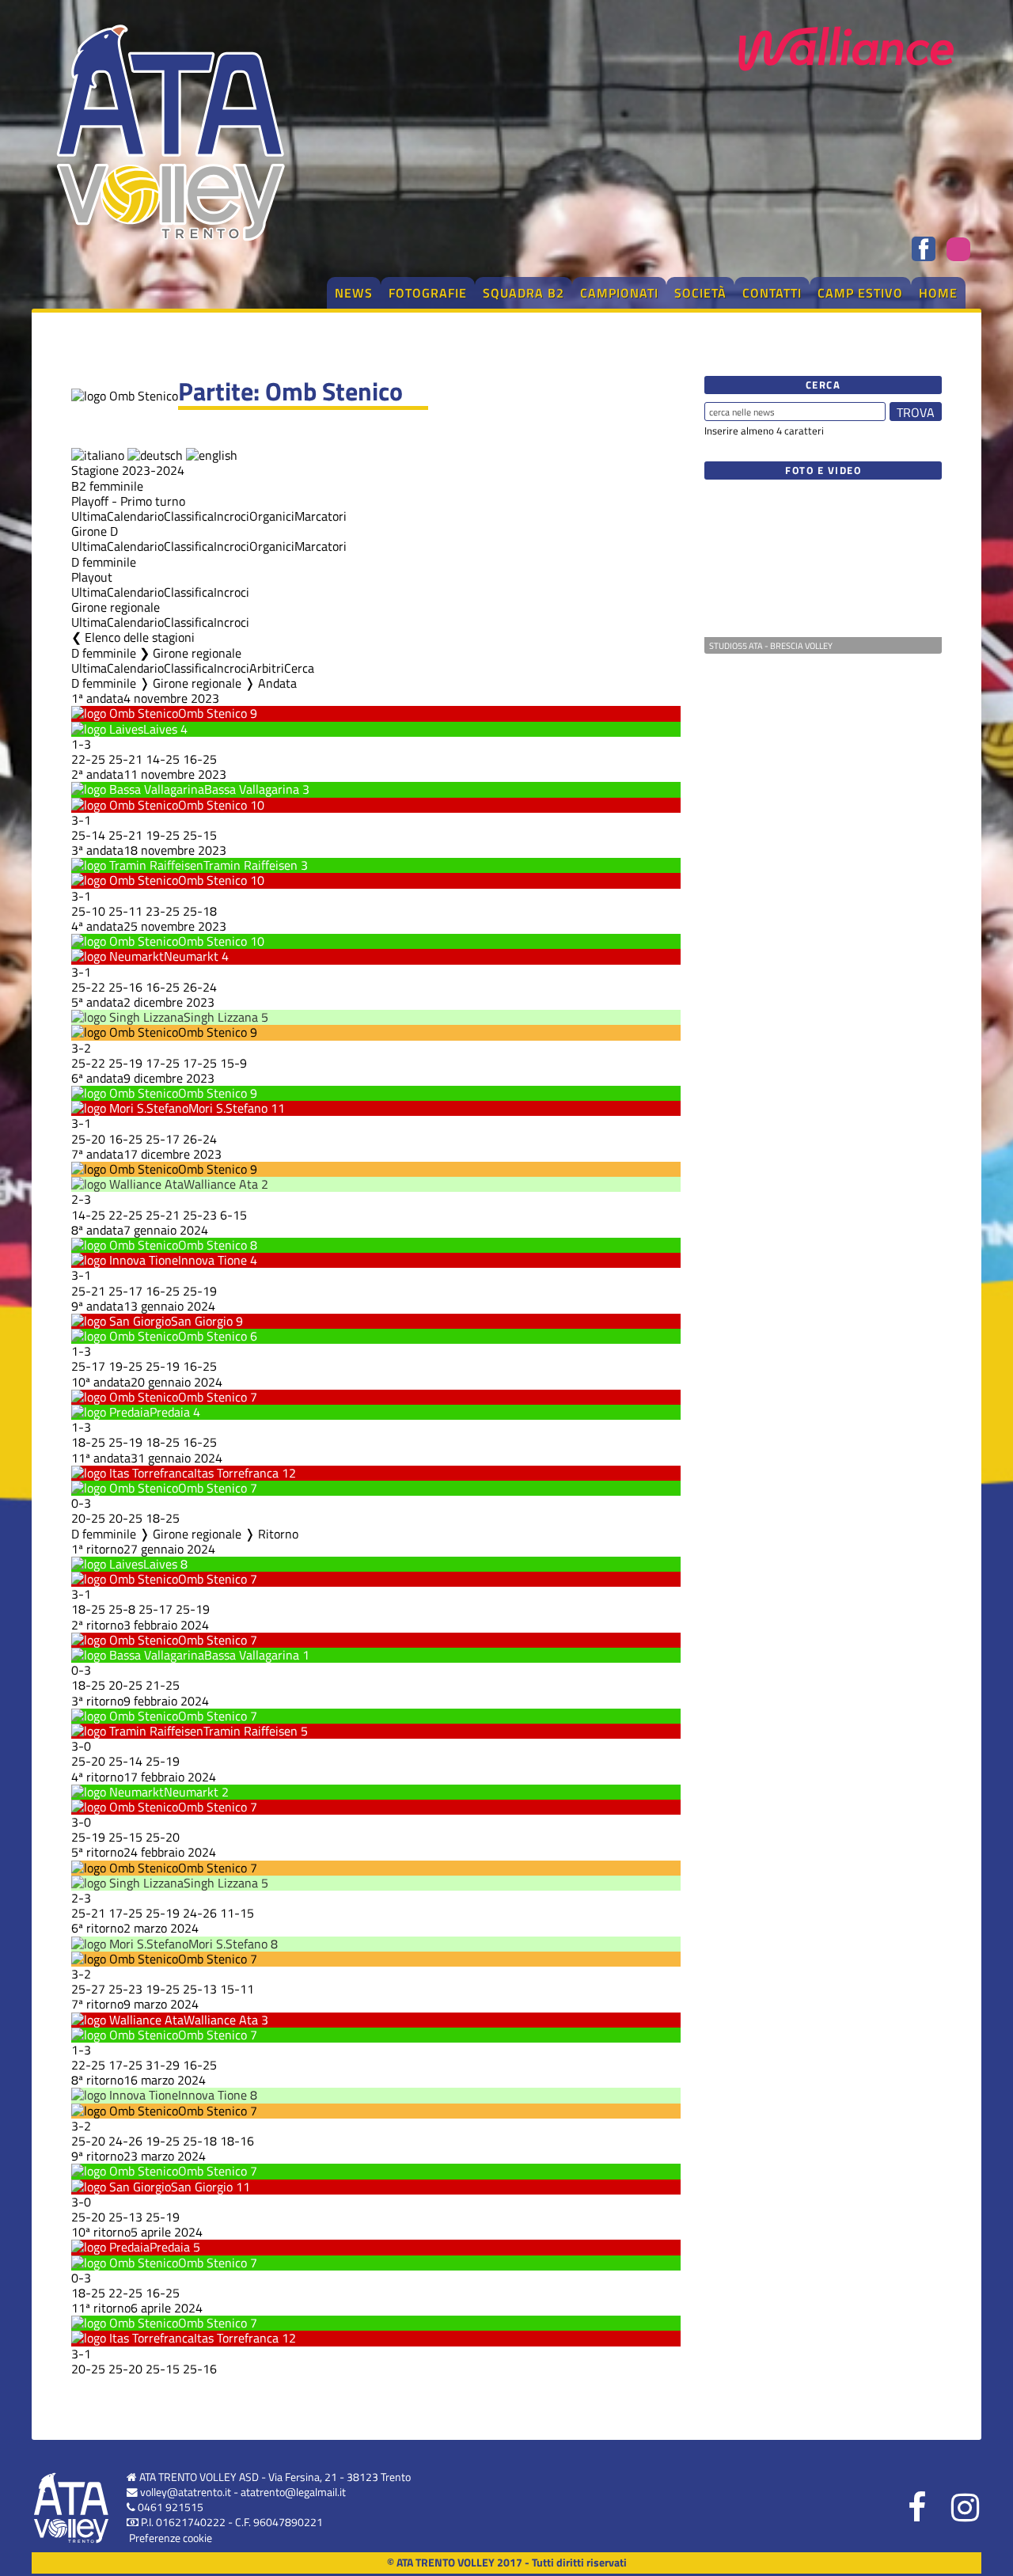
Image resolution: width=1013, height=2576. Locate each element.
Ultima (89, 516)
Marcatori (321, 516)
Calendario (135, 516)
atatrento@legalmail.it (293, 2492)
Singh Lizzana (221, 1017)
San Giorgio (202, 1321)
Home (938, 293)
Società (700, 293)
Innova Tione (212, 1260)
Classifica (189, 516)
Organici (272, 516)
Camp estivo (860, 293)
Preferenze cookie (171, 2538)
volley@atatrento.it (186, 2492)
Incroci (231, 516)
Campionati (619, 293)
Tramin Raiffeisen (250, 865)
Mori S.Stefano (228, 1108)
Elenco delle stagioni (140, 637)
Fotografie (428, 293)
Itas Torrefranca (236, 1473)
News (354, 293)
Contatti (772, 293)
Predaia (170, 1412)
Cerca (299, 668)
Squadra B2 (524, 293)
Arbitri (267, 668)
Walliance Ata (221, 1184)
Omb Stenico (212, 713)
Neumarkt (191, 956)
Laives (160, 729)
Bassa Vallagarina (252, 789)
